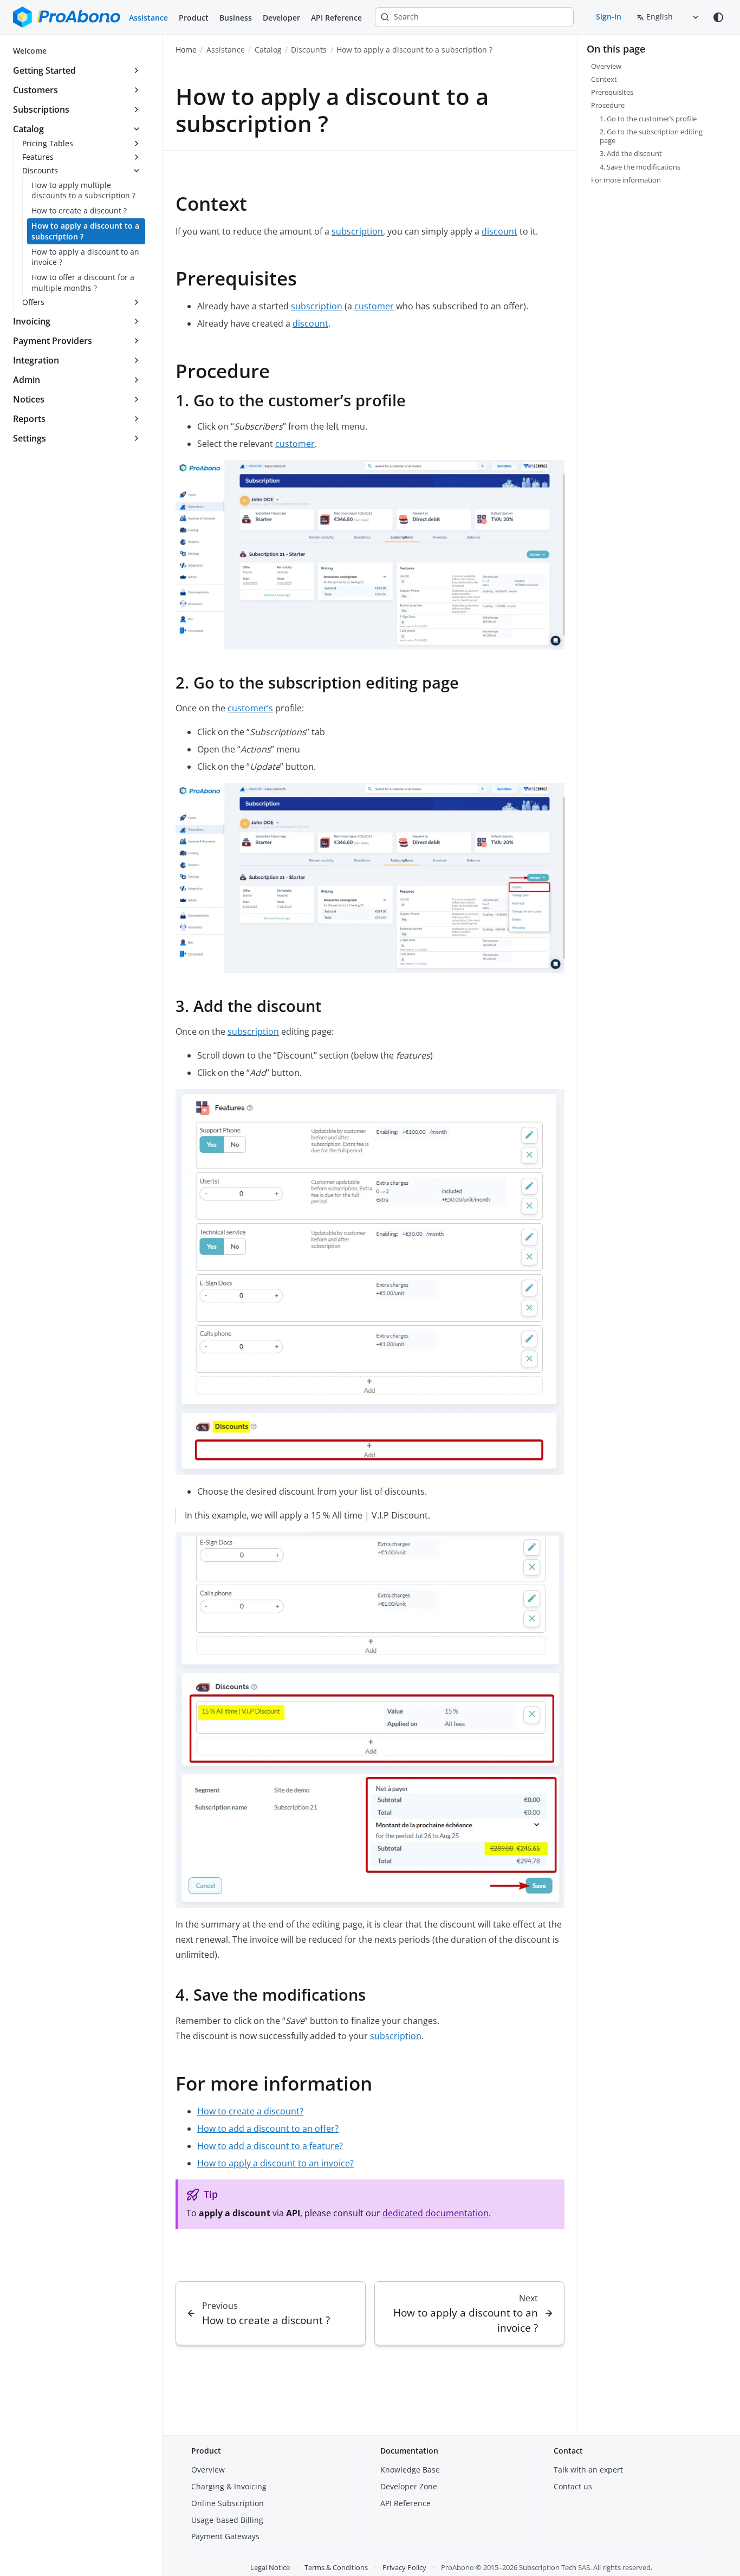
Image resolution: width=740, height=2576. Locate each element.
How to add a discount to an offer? (268, 2129)
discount (499, 231)
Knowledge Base (410, 2470)
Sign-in (609, 17)
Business (236, 18)
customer (374, 306)
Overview (208, 2470)
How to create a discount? (250, 2111)
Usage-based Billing (227, 2520)
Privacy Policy (404, 2567)
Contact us (573, 2486)
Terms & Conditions (336, 2567)
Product (194, 18)
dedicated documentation (436, 2213)
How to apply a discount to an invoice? (275, 2163)
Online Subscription (228, 2503)
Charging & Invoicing (229, 2486)
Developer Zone (409, 2486)
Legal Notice (270, 2567)
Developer (281, 18)
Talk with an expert (588, 2470)
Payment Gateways (225, 2536)
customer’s (250, 708)
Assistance (148, 18)
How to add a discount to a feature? (270, 2146)
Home (186, 50)
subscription (357, 231)
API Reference (336, 18)
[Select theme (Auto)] (718, 17)
